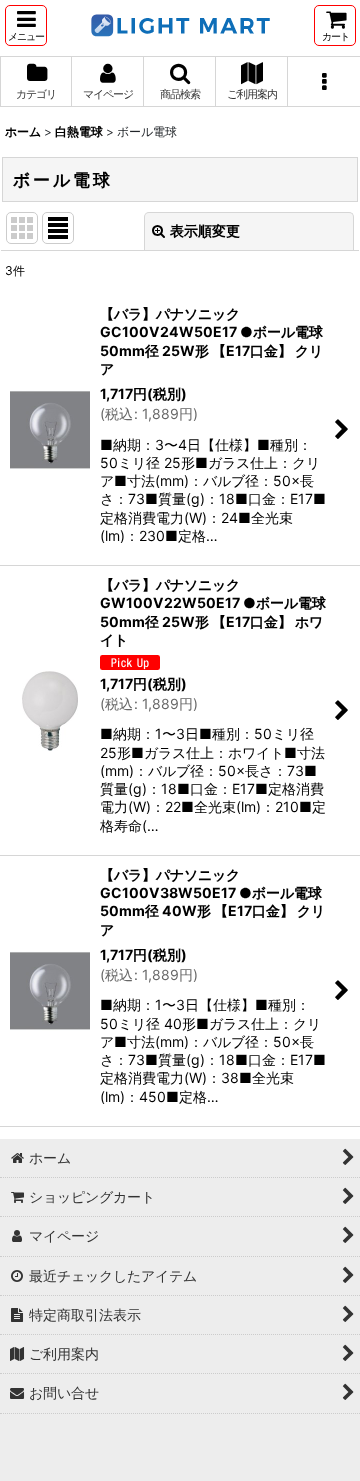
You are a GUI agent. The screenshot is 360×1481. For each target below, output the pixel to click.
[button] (26, 25)
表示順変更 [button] (205, 230)
